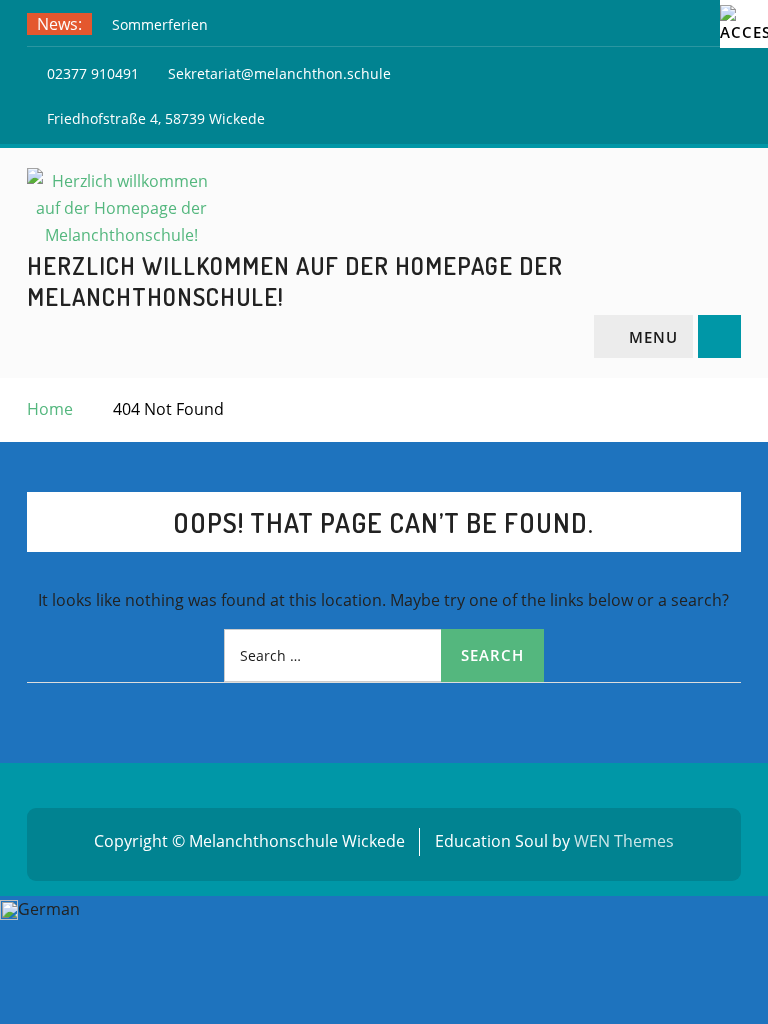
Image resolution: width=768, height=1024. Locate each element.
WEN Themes (624, 841)
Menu (653, 337)
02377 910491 (93, 73)
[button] (384, 909)
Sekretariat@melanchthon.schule (279, 73)
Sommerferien (160, 24)
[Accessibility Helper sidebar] (744, 24)
